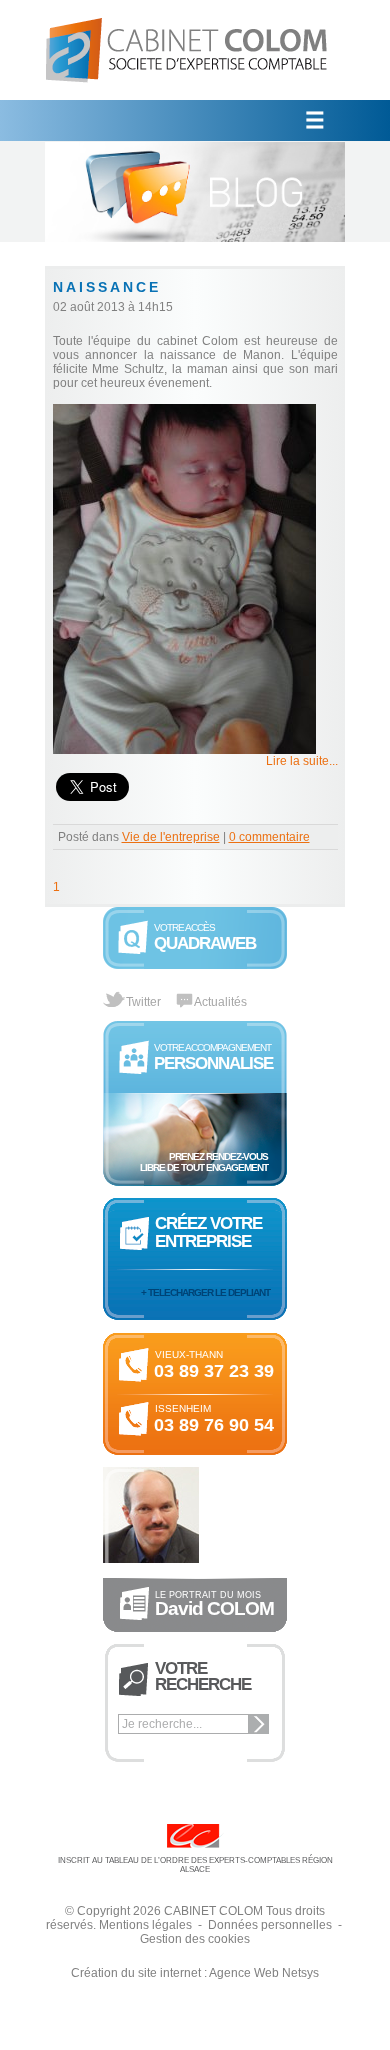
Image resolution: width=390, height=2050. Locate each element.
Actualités (220, 1002)
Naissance (107, 287)
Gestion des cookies (195, 1939)
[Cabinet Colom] (187, 96)
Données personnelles (270, 1925)
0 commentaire (269, 837)
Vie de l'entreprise (171, 837)
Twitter (143, 1002)
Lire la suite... (302, 761)
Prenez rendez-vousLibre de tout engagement (204, 1162)
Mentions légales (145, 1925)
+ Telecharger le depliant (205, 1292)
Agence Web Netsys (264, 1973)
